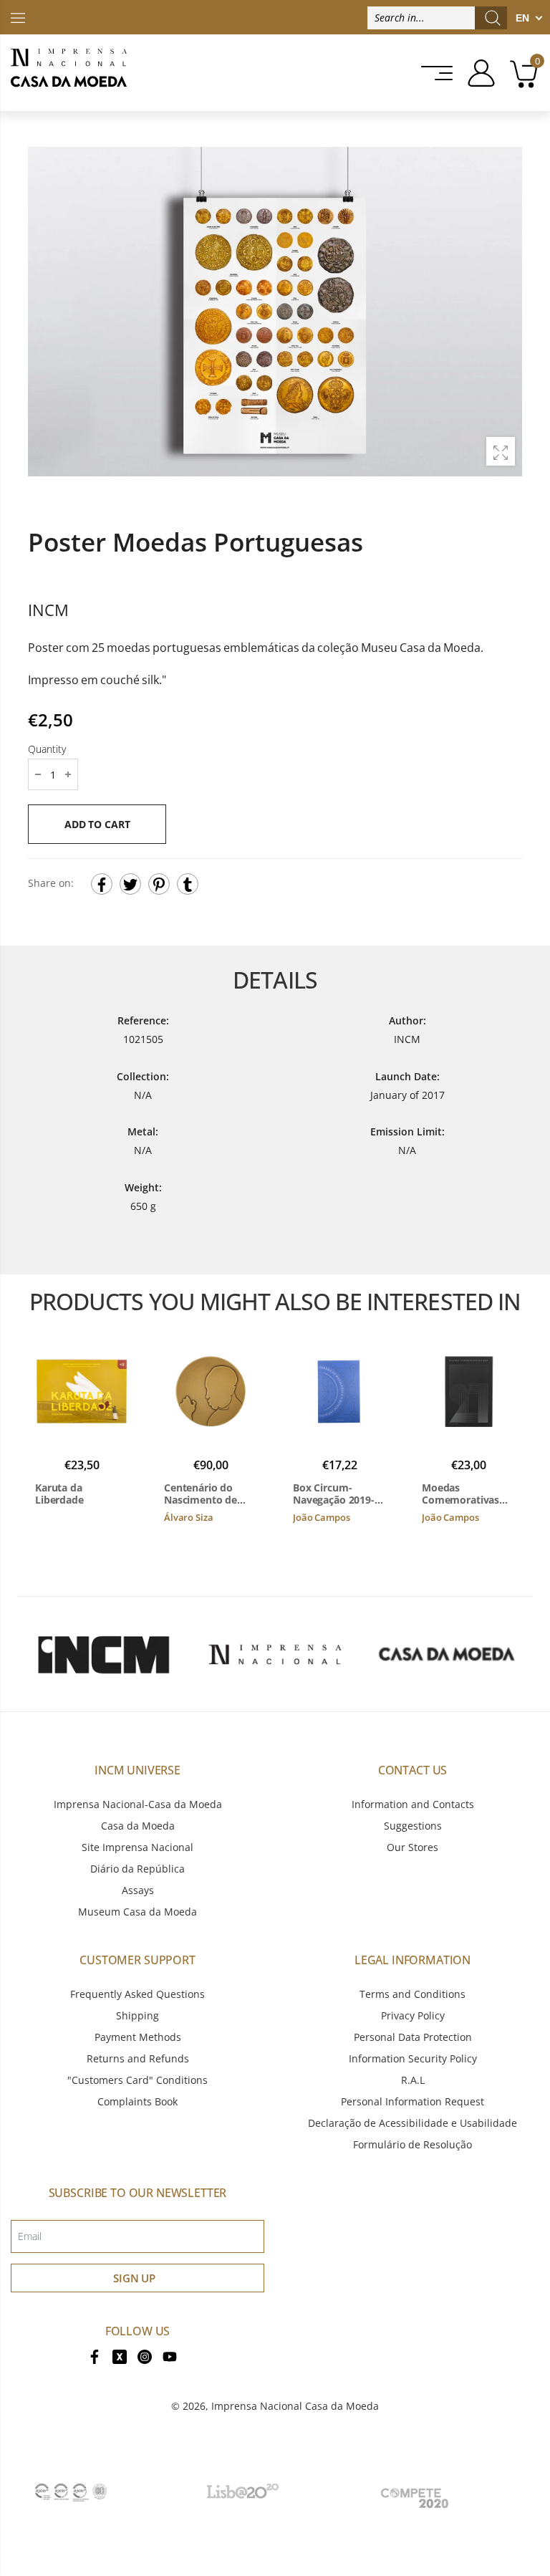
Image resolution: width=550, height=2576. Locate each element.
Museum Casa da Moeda (137, 1912)
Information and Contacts (413, 1804)
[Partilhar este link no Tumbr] (188, 885)
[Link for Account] (476, 73)
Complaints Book (137, 2101)
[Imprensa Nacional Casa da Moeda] (69, 73)
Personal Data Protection (413, 2037)
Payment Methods (138, 2037)
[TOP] (18, 17)
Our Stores (412, 1847)
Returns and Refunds (138, 2058)
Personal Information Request (412, 2101)
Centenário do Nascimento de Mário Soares (201, 1494)
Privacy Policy (413, 2015)
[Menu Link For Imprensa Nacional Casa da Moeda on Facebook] (95, 2356)
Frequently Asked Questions (137, 1994)
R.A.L (413, 2080)
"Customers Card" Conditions (137, 2080)
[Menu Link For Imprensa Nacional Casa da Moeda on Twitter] (120, 2356)
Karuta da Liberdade (59, 1494)
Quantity (47, 750)
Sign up (134, 2278)
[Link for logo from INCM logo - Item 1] (103, 1654)
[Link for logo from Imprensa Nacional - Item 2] (275, 1654)
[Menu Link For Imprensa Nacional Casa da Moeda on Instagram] (145, 2356)
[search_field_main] (493, 18)
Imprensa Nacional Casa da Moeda (295, 2406)
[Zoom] (501, 451)
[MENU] (433, 73)
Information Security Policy (413, 2058)
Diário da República (137, 1869)
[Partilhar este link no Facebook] (102, 885)
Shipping (137, 2015)
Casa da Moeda (138, 1826)
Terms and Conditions (412, 1994)
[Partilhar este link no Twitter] (130, 885)
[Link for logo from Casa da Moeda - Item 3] (447, 1654)
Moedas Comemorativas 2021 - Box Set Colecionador (460, 1494)
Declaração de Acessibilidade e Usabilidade (412, 2123)
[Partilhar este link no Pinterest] (159, 885)
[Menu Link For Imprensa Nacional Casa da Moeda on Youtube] (170, 2356)
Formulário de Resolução (412, 2144)
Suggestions (413, 1826)
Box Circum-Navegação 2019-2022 (334, 1494)
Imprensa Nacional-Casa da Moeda (138, 1804)
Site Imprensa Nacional (137, 1847)
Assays (138, 1890)
